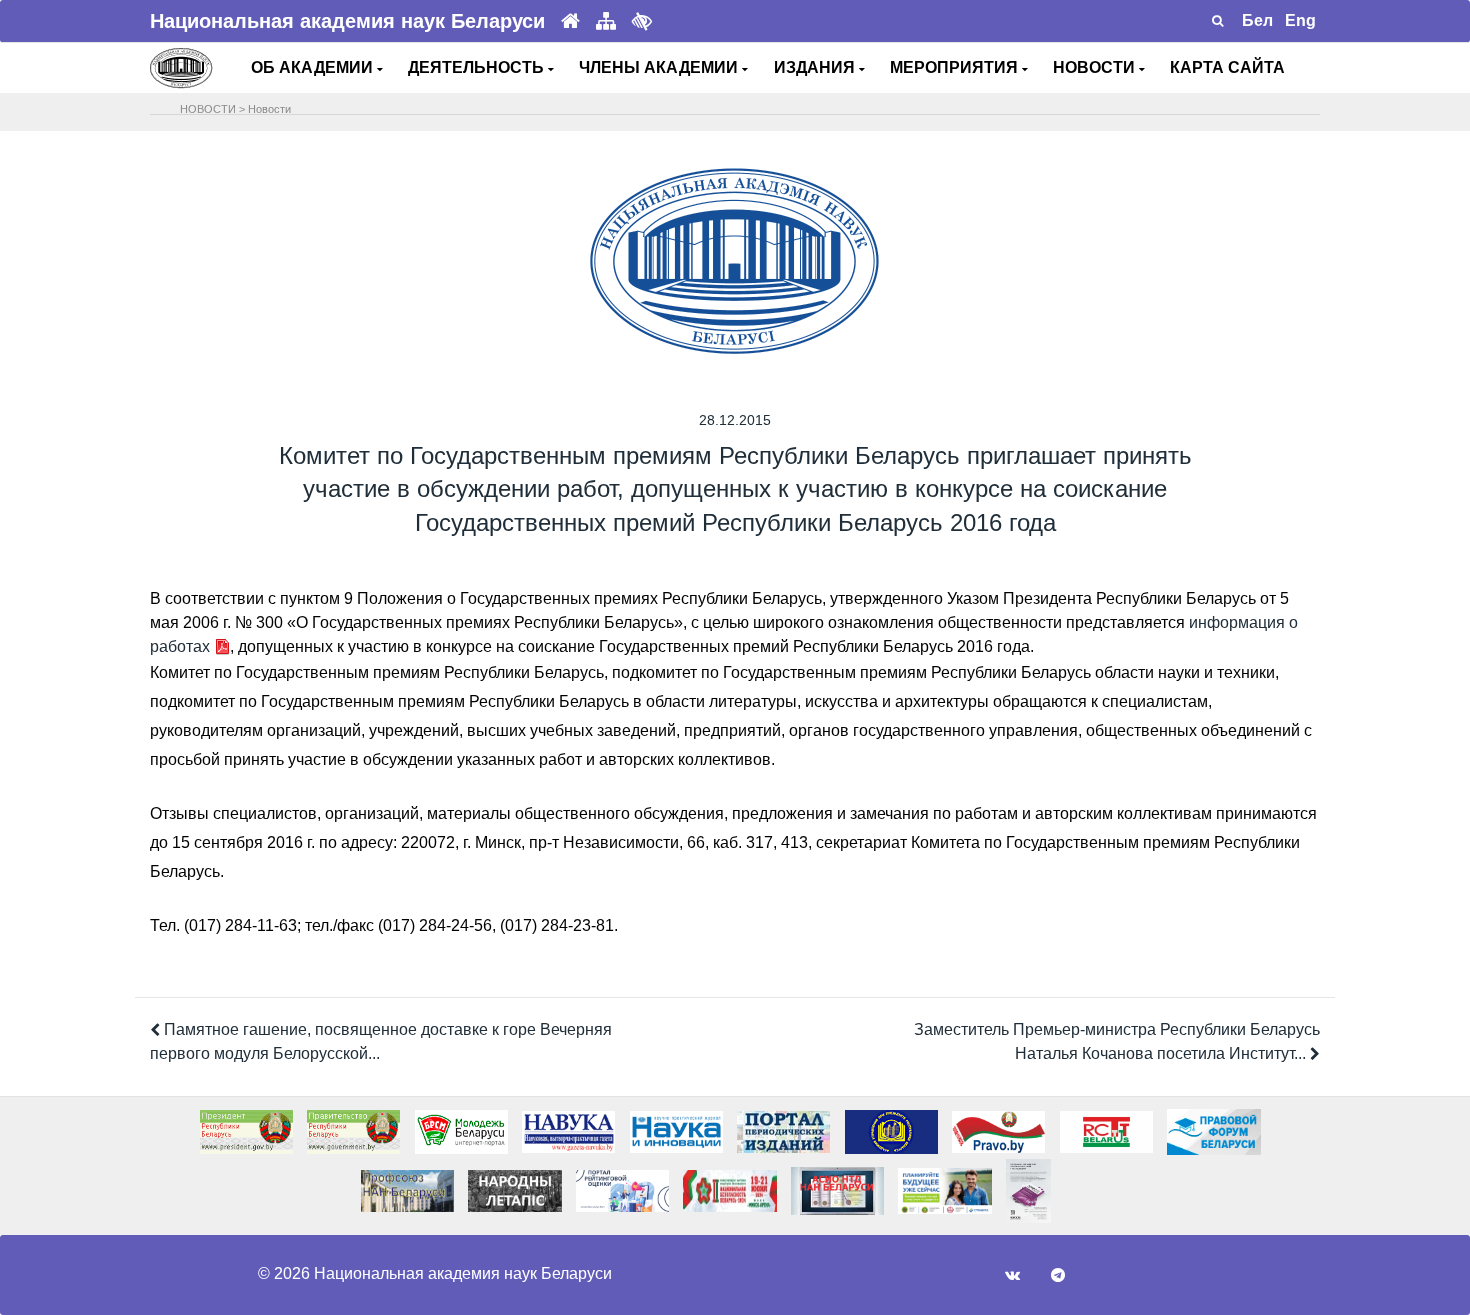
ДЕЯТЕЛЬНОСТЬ (478, 67)
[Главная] (570, 21)
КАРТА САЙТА (1227, 67)
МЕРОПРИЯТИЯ (956, 67)
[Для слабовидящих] (642, 21)
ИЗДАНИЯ (816, 67)
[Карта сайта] (606, 21)
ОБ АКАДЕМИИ (314, 67)
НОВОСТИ (1096, 67)
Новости (269, 109)
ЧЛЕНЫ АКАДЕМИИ (660, 67)
